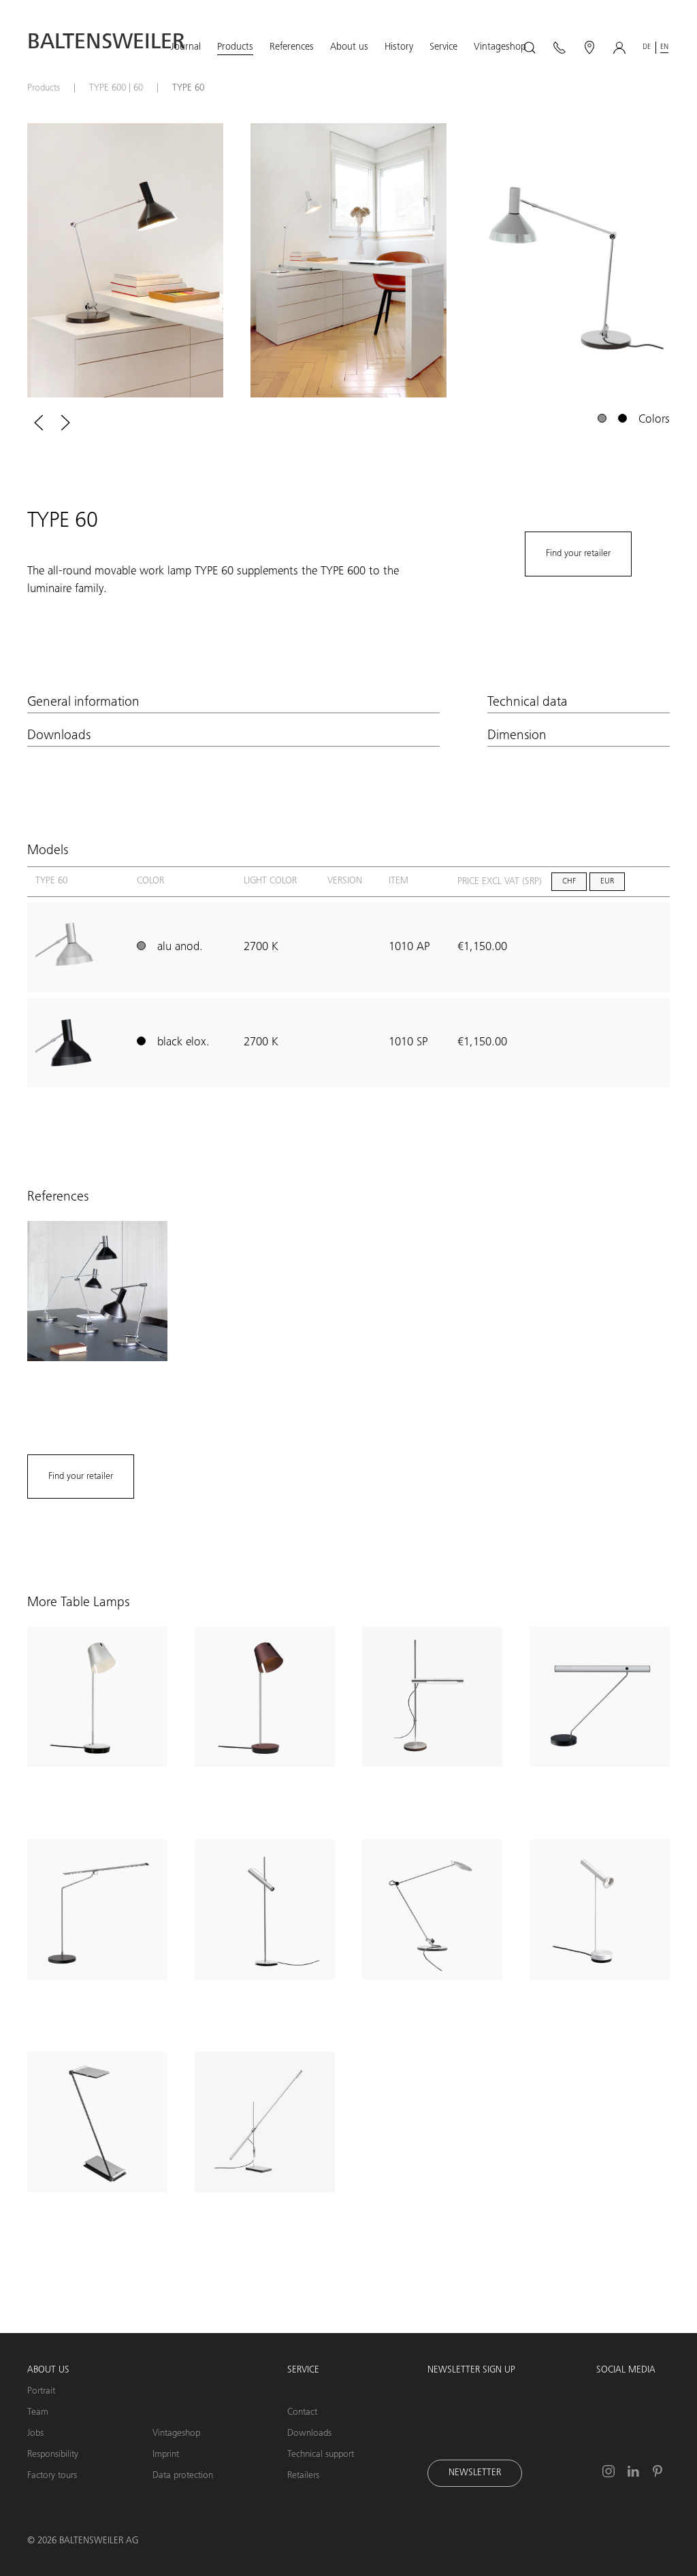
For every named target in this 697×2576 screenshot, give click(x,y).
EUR (607, 881)
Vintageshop (176, 2434)
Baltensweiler (106, 44)
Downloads (309, 2434)
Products (44, 88)
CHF (569, 881)
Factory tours (52, 2476)
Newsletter (475, 2473)
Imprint (166, 2455)
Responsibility (53, 2455)
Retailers (303, 2476)
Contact (302, 2413)
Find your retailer (578, 554)
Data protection (183, 2476)
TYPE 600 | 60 (116, 88)
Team (38, 2413)
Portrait (41, 2392)
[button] (186, 48)
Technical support (321, 2455)
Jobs (35, 2434)
